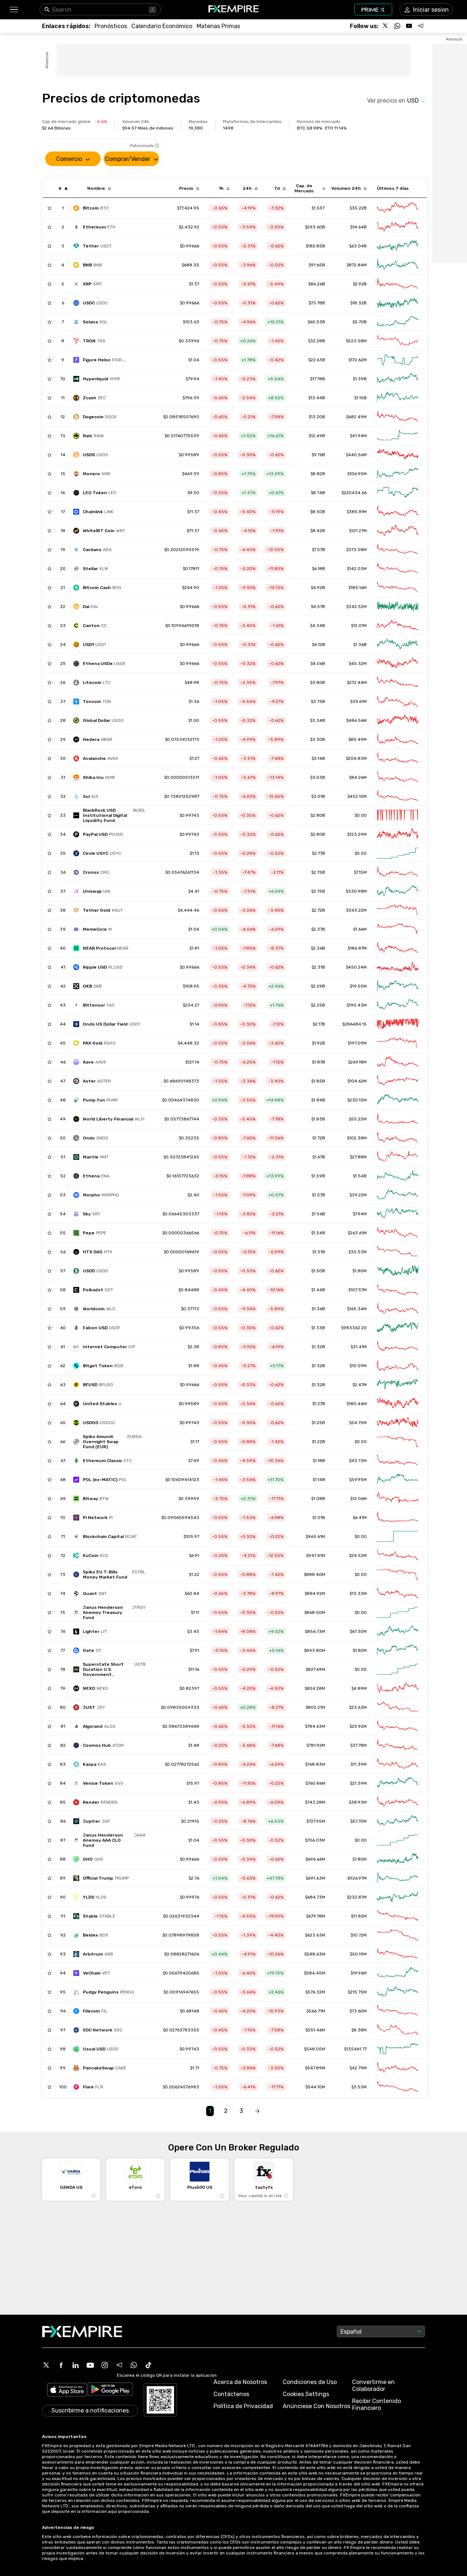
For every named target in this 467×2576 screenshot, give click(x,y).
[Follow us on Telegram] (421, 26)
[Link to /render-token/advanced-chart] (398, 1802)
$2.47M (360, 1385)
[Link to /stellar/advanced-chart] (398, 569)
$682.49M (356, 417)
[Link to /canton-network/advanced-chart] (398, 626)
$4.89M (359, 1688)
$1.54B (360, 1176)
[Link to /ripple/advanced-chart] (398, 284)
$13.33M (358, 1593)
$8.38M (359, 2030)
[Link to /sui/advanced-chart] (398, 796)
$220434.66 (354, 493)
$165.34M (357, 1309)
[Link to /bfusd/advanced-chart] (398, 1385)
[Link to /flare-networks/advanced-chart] (398, 2087)
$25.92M (358, 1726)
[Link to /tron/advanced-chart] (398, 341)
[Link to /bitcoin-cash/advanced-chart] (398, 588)
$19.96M (359, 1973)
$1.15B (360, 398)
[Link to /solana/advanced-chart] (398, 322)
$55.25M (358, 1119)
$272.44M (357, 683)
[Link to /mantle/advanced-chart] (398, 1157)
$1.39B (360, 379)
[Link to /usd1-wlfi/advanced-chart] (398, 645)
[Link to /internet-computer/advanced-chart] (398, 1347)
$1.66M (360, 929)
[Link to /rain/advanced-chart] (398, 436)
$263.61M (357, 1233)
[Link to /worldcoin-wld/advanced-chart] (398, 1309)
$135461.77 (355, 2049)
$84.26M (358, 777)
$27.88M (358, 1157)
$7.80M (360, 1859)
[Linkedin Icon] (76, 2365)
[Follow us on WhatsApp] (397, 26)
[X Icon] (46, 2365)
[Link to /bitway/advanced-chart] (398, 1499)
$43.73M (358, 1461)
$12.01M (359, 626)
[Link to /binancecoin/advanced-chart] (398, 265)
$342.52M (356, 607)
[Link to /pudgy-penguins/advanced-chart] (398, 1992)
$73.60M (358, 2011)
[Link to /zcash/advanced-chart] (398, 398)
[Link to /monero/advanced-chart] (398, 474)
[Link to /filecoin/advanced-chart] (398, 2011)
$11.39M (359, 1764)
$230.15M (357, 1100)
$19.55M (358, 986)
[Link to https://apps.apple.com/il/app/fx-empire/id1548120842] (67, 2390)
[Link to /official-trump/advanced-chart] (398, 1878)
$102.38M (357, 1138)
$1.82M (360, 1650)
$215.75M (357, 1992)
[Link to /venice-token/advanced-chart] (398, 1783)
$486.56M (356, 720)
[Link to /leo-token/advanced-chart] (398, 493)
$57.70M (358, 1821)
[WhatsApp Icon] (134, 2365)
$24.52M (358, 1556)
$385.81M (357, 512)
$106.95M (357, 474)
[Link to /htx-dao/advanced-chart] (398, 1252)
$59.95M (358, 1480)
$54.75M (358, 1423)
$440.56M (356, 455)
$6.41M (360, 1518)
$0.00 (361, 853)
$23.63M (358, 1707)
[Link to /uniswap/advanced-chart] (398, 891)
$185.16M (358, 588)
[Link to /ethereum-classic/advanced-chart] (398, 1461)
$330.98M (356, 891)
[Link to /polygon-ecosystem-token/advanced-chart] (398, 1480)
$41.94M (358, 436)
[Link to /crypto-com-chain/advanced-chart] (398, 872)
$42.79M (358, 2068)
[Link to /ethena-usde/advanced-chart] (398, 664)
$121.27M (358, 531)
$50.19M (358, 1954)
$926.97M (357, 1878)
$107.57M (358, 1290)
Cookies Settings (306, 2394)
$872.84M (357, 265)
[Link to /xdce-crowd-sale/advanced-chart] (398, 2030)
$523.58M (356, 341)
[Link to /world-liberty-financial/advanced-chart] (398, 1119)
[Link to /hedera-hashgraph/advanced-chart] (398, 739)
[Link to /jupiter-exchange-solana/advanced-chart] (398, 1821)
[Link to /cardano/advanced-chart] (398, 550)
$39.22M (358, 1195)
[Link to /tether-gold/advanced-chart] (398, 910)
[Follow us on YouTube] (409, 26)
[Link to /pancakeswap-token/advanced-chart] (398, 2068)
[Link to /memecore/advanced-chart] (398, 929)
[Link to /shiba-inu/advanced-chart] (398, 777)
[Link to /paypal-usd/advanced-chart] (398, 834)
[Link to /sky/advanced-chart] (398, 1214)
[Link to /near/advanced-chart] (398, 948)
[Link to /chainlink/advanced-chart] (398, 512)
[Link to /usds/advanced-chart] (398, 455)
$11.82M (359, 1916)
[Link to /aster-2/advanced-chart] (398, 1081)
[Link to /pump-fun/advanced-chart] (398, 1100)
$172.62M (358, 360)
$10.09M (358, 1366)
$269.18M (357, 1062)
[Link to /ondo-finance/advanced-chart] (398, 1138)
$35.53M (358, 1252)
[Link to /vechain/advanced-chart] (398, 1973)
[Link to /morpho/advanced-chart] (398, 1195)
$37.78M (358, 1745)
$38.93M (358, 1802)
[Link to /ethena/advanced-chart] (398, 1176)
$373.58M (356, 550)
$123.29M (357, 834)
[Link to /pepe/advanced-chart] (398, 1233)
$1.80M (360, 1271)
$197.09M (357, 1043)
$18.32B (358, 303)
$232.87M (357, 1897)
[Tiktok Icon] (148, 2365)
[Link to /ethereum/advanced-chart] (398, 227)
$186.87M (357, 948)
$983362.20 (354, 1328)
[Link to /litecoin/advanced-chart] (398, 683)
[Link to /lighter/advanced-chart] (398, 1631)
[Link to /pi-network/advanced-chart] (398, 1518)
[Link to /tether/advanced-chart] (398, 246)
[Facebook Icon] (61, 2365)
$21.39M (358, 1783)
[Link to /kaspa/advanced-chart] (398, 1764)
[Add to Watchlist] (49, 208)
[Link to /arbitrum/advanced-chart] (398, 1954)
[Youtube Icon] (90, 2365)
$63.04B (358, 246)
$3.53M (359, 2087)
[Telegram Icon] (119, 2365)
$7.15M (360, 872)
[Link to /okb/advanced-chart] (398, 986)
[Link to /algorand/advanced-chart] (398, 1726)
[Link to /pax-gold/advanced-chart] (398, 1043)
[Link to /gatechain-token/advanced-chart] (398, 1650)
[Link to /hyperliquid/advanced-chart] (398, 379)
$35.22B (358, 208)
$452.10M (357, 796)
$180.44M (357, 1404)
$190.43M (357, 1005)
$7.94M (360, 1214)
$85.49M (358, 739)
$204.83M (356, 758)
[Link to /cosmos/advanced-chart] (398, 1745)
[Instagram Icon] (105, 2365)
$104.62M (357, 1081)
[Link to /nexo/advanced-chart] (398, 1688)
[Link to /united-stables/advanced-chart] (398, 1404)
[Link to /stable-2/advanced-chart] (398, 1916)
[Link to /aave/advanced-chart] (398, 1062)
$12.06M (358, 1499)
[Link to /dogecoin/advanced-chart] (398, 417)
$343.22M (356, 910)
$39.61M (358, 701)
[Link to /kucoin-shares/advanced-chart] (398, 1556)
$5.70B (360, 322)
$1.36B (360, 645)
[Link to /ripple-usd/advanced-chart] (398, 967)
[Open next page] (257, 2111)
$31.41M (359, 1347)
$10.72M (359, 1935)
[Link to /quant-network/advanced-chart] (398, 1593)
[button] (14, 10)
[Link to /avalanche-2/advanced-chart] (398, 758)
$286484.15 (354, 1024)
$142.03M (357, 569)
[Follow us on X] (386, 26)
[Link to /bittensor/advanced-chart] (398, 1005)
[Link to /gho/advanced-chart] (398, 1859)
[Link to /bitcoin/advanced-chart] (398, 208)
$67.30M (358, 1631)
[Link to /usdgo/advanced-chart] (398, 1423)
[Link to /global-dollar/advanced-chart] (398, 720)
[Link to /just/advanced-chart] (398, 1707)
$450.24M (356, 967)
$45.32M (358, 664)
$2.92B (360, 284)
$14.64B (358, 227)
